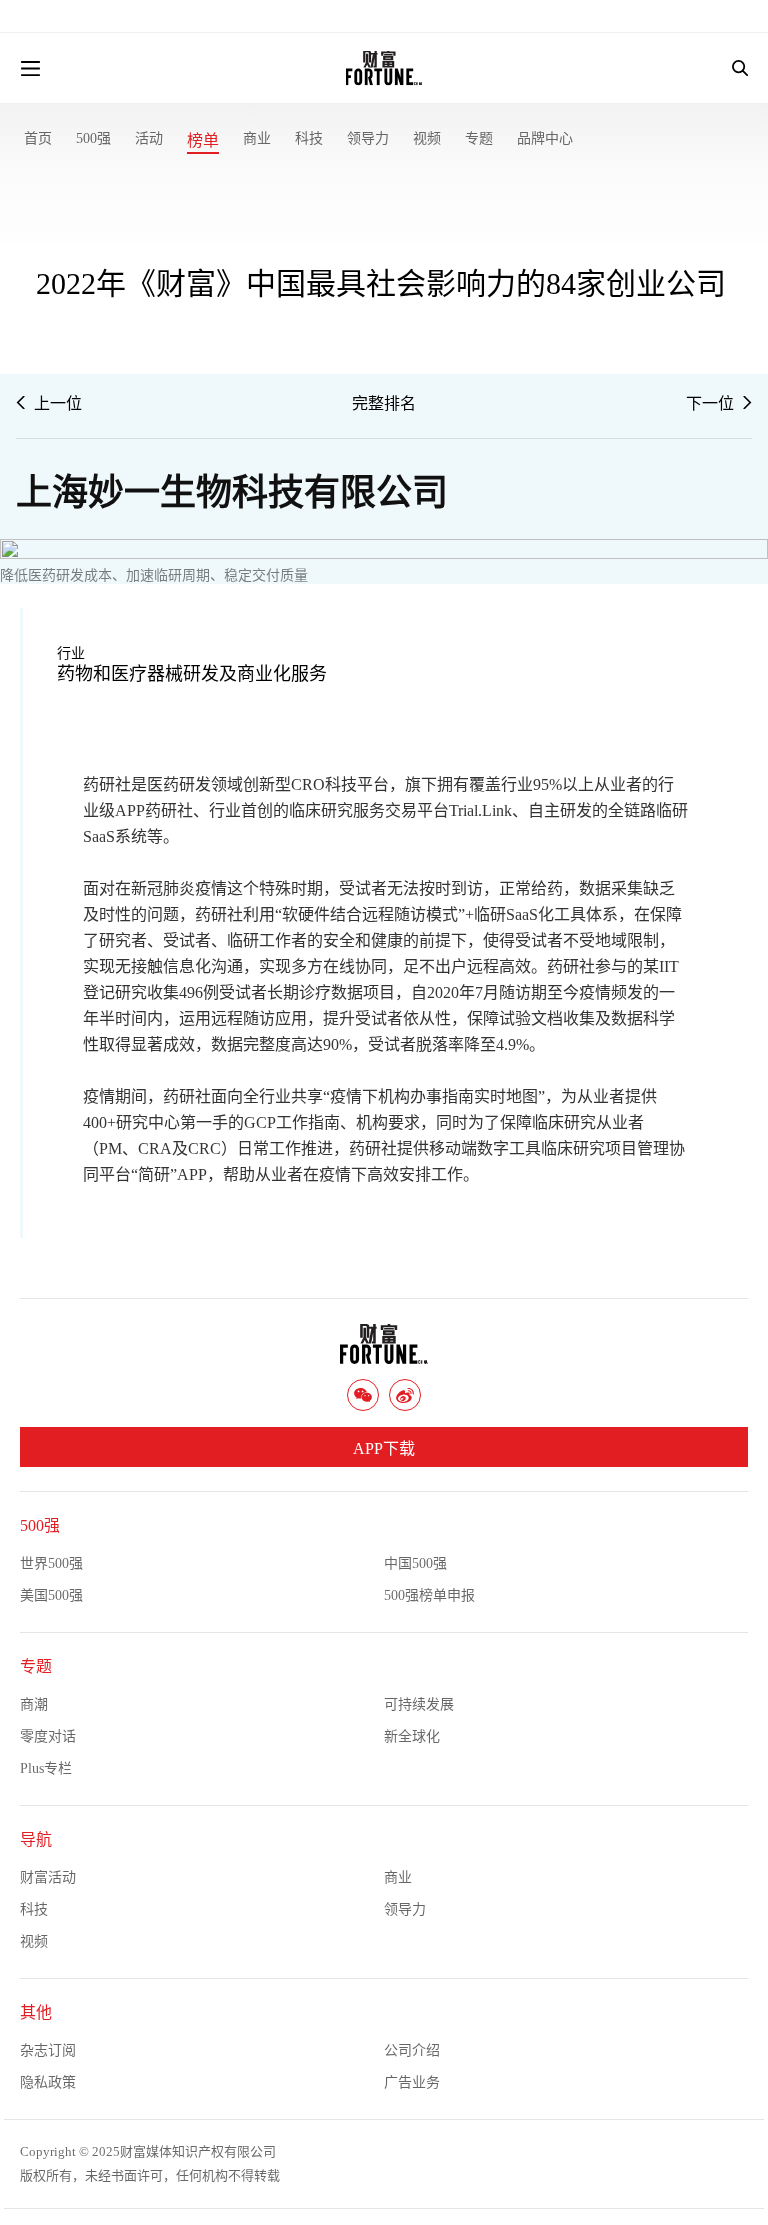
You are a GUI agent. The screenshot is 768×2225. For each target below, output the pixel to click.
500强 (93, 138)
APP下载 (384, 1448)
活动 (149, 138)
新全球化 (412, 1736)
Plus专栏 (46, 1768)
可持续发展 (419, 1704)
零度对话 (48, 1736)
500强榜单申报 (429, 1595)
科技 (309, 138)
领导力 (368, 138)
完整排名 (384, 403)
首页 (38, 138)
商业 (257, 138)
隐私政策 (48, 2082)
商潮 (34, 1704)
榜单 (203, 140)
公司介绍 (412, 2050)
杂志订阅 (48, 2050)
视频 (427, 138)
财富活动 (48, 1877)
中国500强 (415, 1563)
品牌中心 (545, 138)
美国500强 (51, 1595)
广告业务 (412, 2082)
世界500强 (51, 1563)
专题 (479, 138)
